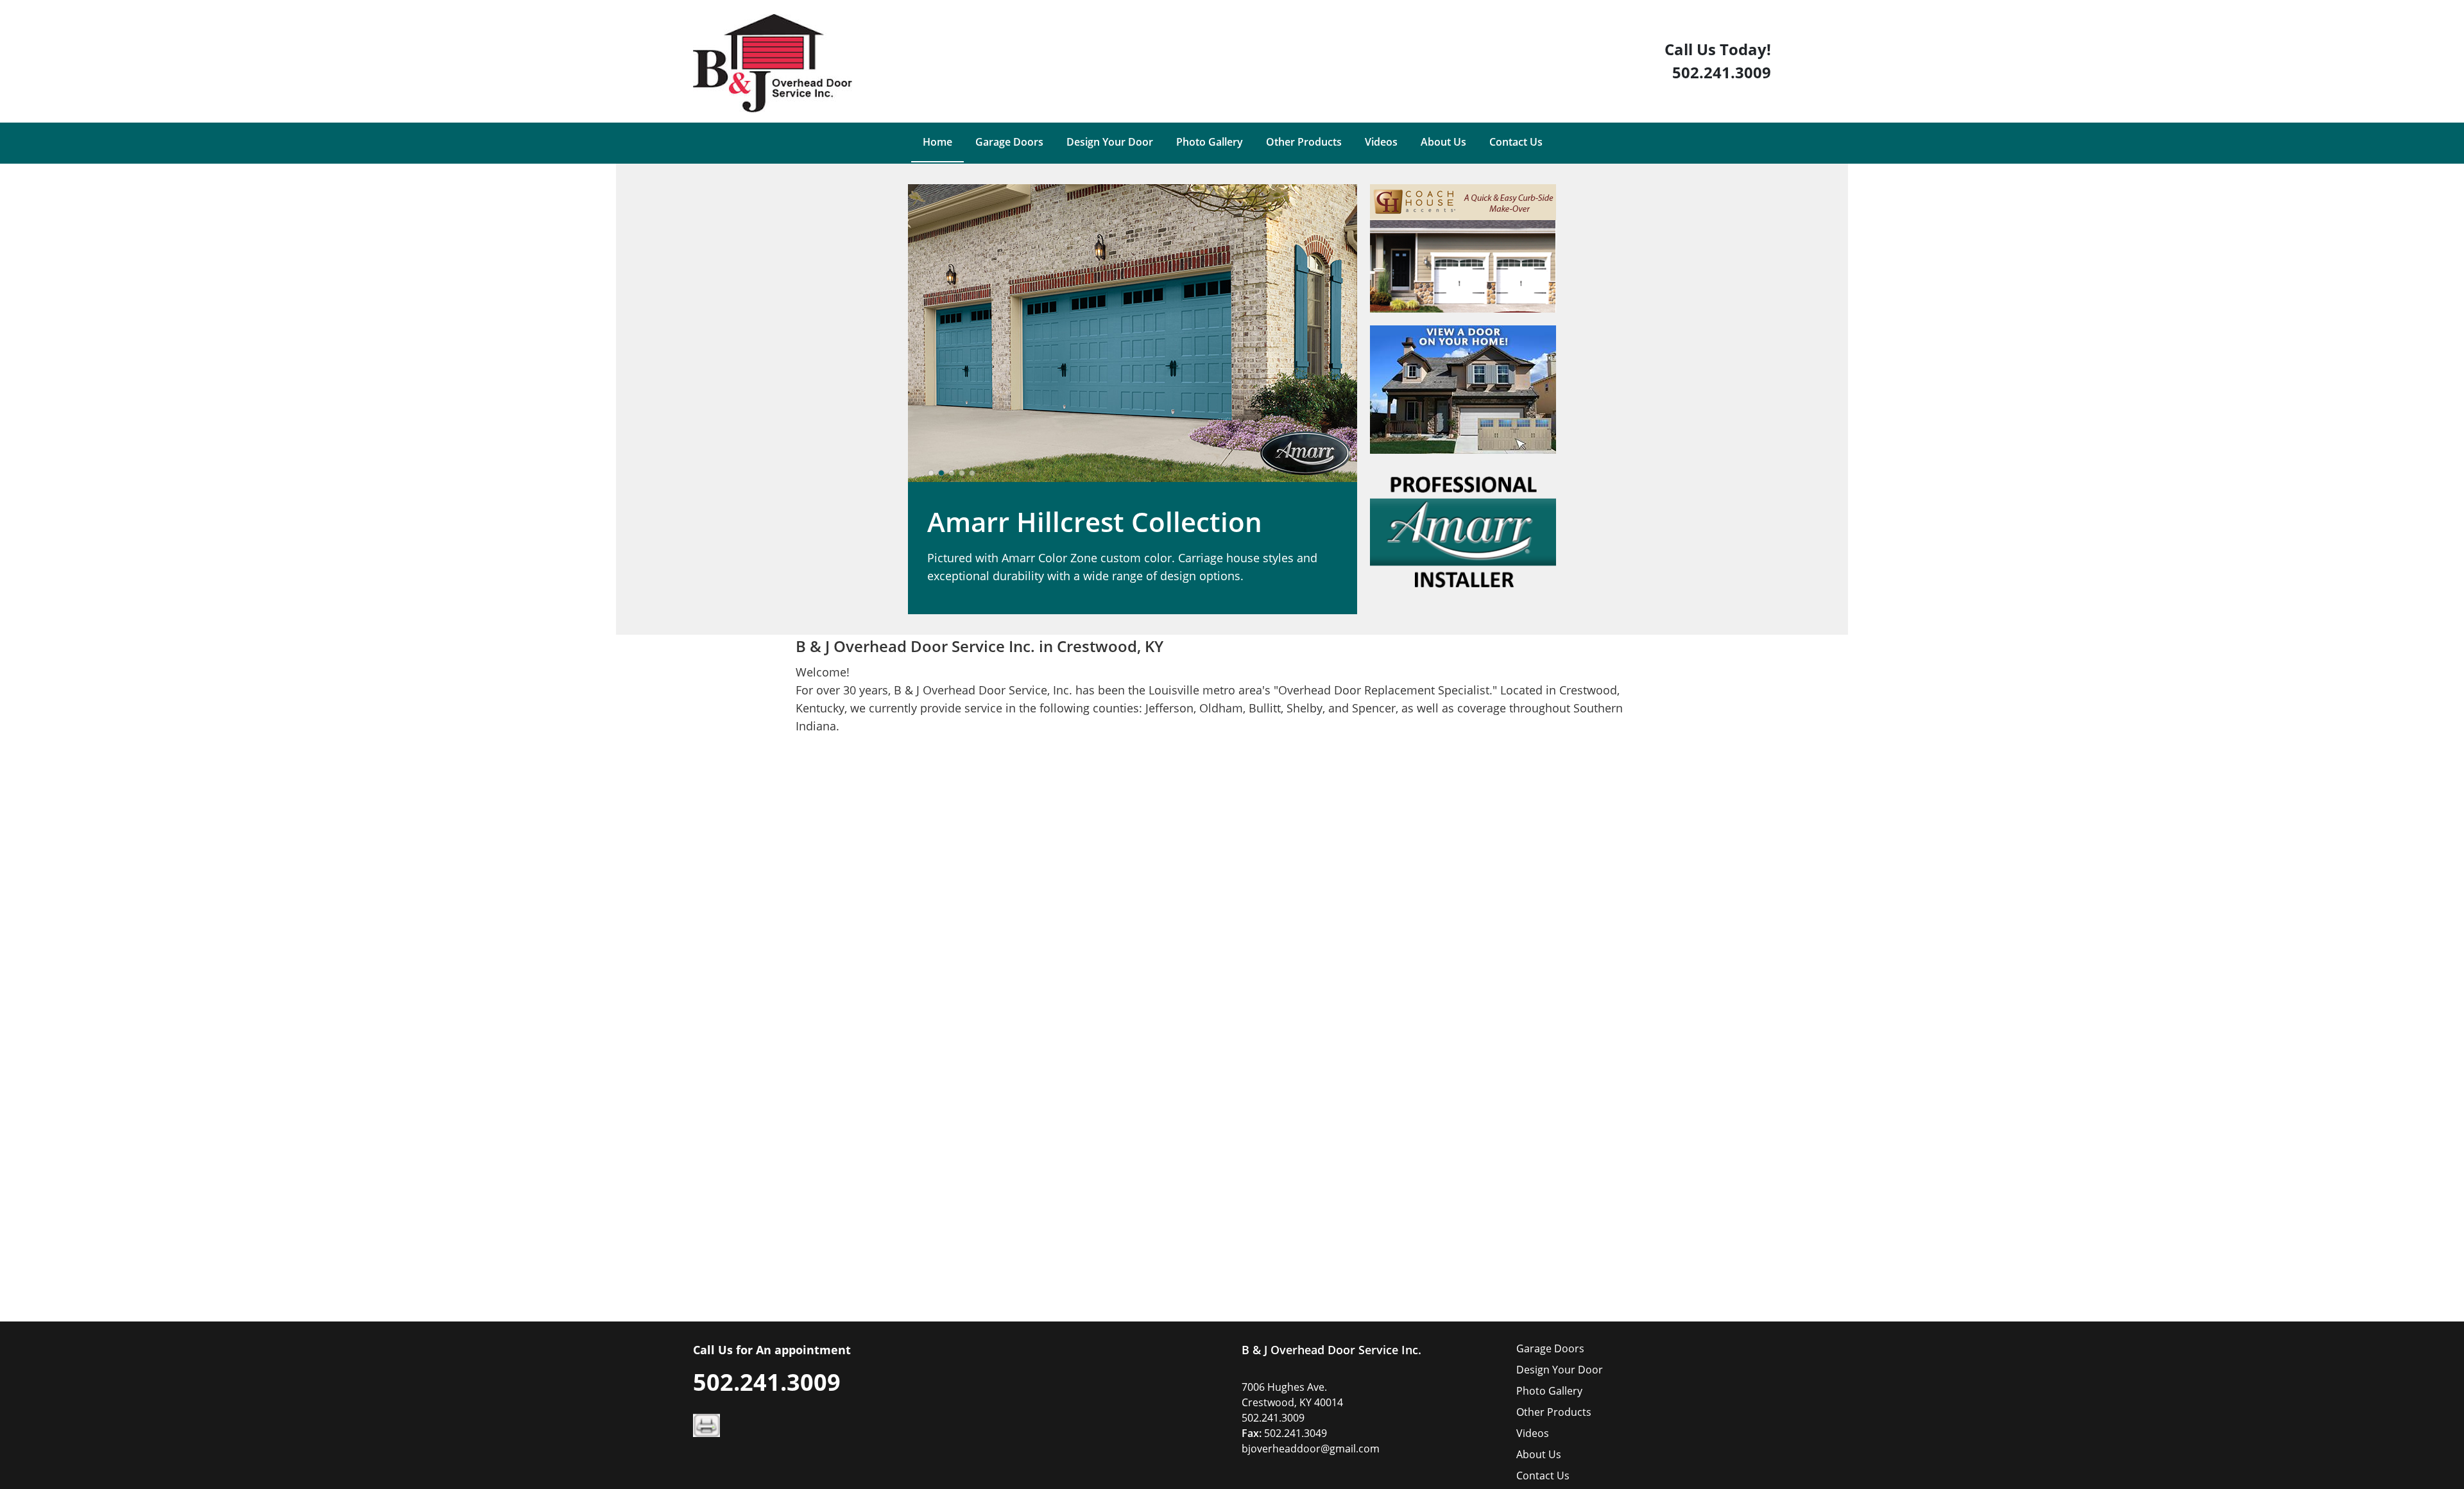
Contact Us (1543, 1476)
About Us (1539, 1454)
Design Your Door (1560, 1370)
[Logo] (773, 63)
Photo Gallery (1549, 1391)
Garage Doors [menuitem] (1009, 142)
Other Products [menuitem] (1304, 142)
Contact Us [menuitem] (1516, 142)
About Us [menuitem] (1443, 142)
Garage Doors (1550, 1348)
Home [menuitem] (937, 142)
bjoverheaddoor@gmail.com (1311, 1449)
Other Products (1554, 1412)
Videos (1533, 1433)
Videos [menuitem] (1381, 142)
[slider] (952, 473)
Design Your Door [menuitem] (1110, 142)
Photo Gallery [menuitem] (1210, 142)
